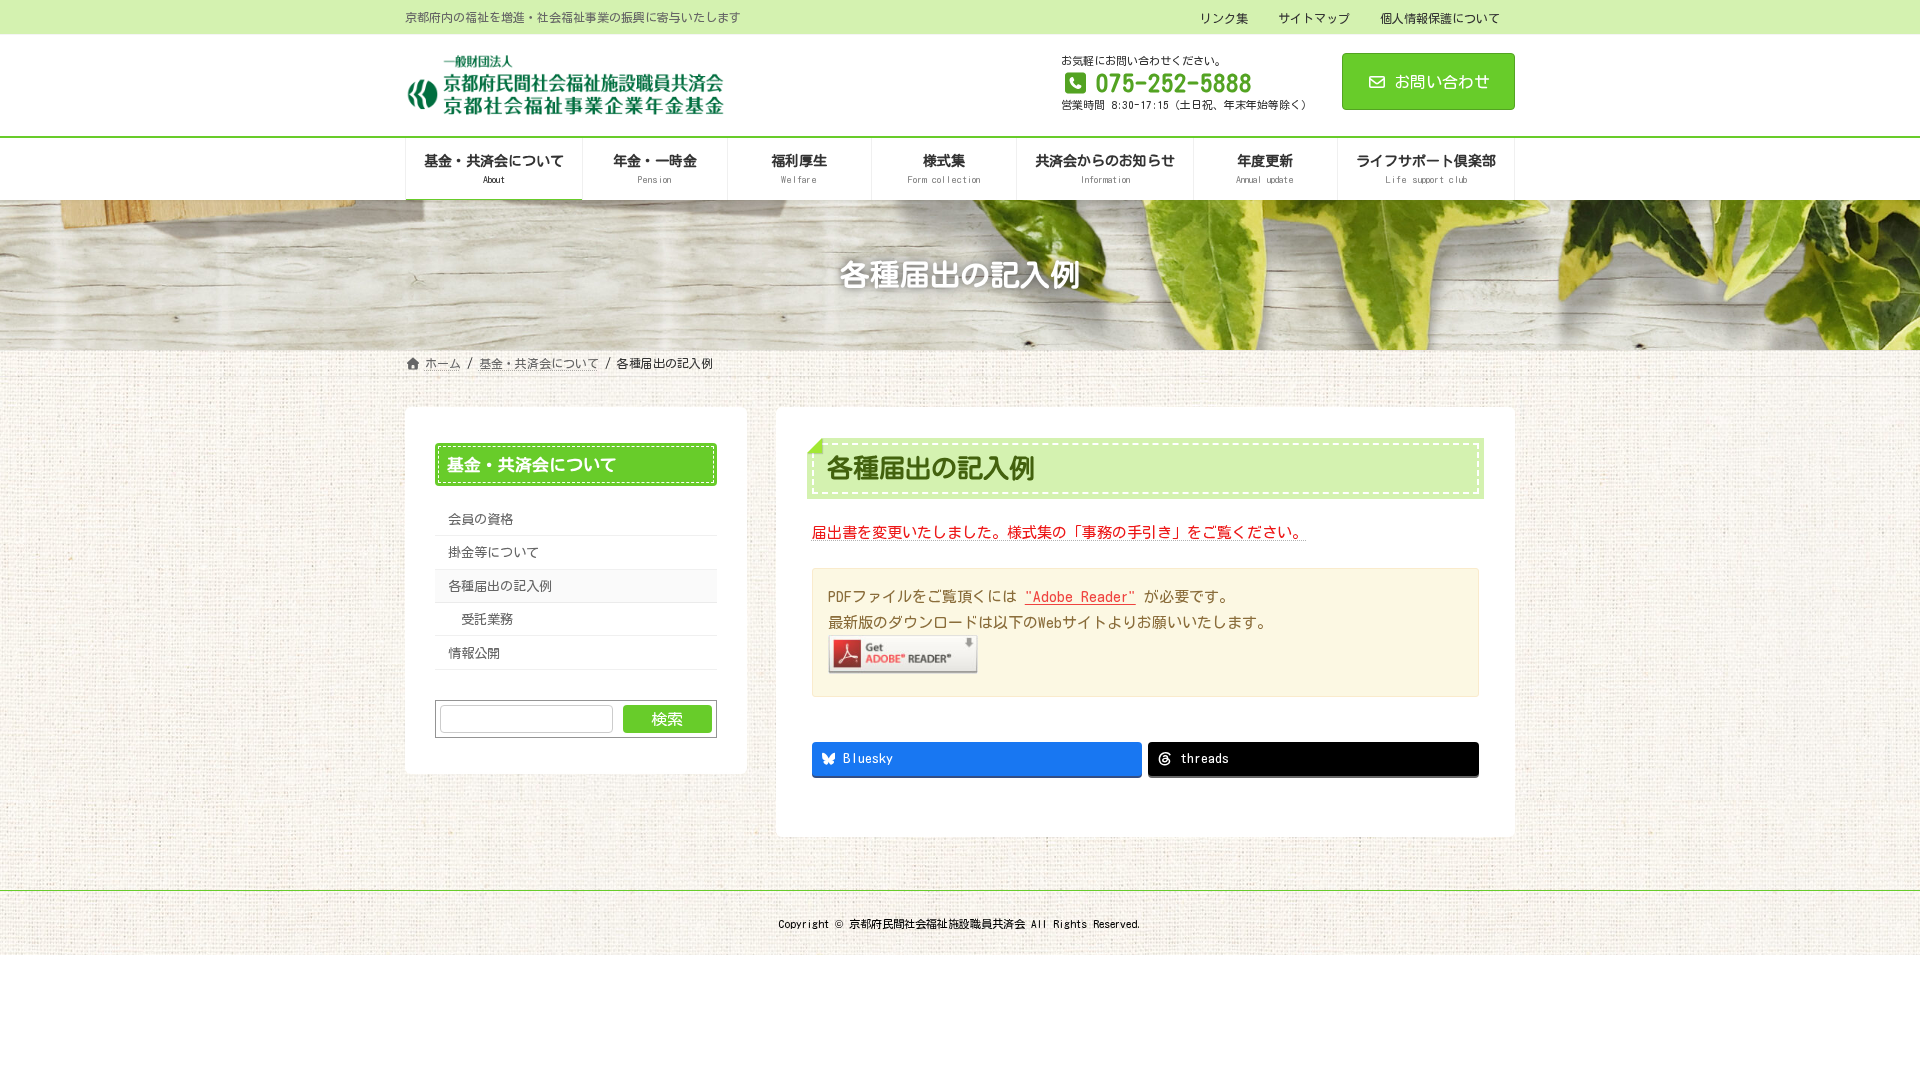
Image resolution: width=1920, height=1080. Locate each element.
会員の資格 (480, 519)
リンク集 (1224, 18)
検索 (667, 719)
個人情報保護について (1440, 18)
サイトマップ (1314, 18)
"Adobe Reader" (1080, 596)
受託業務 (487, 619)
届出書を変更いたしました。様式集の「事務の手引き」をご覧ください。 (1059, 532)
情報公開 (474, 652)
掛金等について (493, 552)
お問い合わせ (1442, 82)
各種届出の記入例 (500, 586)
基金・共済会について (532, 464)
